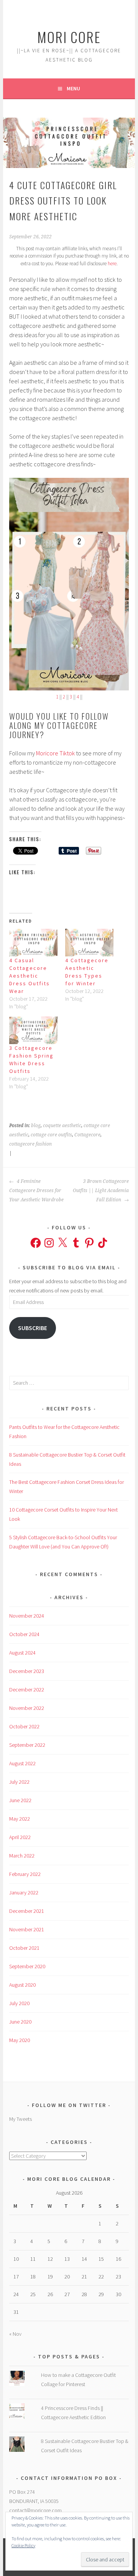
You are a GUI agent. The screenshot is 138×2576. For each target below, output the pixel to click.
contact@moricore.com (35, 2510)
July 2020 (19, 2003)
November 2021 (27, 1929)
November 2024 (27, 1616)
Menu (73, 88)
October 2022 (24, 1726)
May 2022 (20, 1819)
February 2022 (25, 1874)
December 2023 (27, 1671)
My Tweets (21, 2119)
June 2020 (20, 2022)
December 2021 (27, 1911)
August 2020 (22, 1985)
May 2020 (20, 2040)
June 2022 (20, 1800)
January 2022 (24, 1893)
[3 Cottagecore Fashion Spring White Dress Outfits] (33, 1030)
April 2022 (20, 1837)
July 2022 (19, 1782)
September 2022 (27, 1745)
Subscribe (33, 1328)
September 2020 (27, 1966)
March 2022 (22, 1856)
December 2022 (27, 1690)
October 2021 (24, 1948)
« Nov (15, 2334)
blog (36, 1126)
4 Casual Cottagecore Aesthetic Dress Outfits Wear (30, 976)
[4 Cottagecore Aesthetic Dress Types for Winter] (89, 943)
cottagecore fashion (30, 1144)
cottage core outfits (51, 1135)
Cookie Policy (23, 2545)
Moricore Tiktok (55, 753)
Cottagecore (87, 1135)
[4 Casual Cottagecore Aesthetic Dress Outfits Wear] (33, 943)
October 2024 (24, 1634)
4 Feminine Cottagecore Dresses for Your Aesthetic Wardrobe (36, 1191)
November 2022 (27, 1708)
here (112, 264)
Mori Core (69, 37)
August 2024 (22, 1653)
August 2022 (22, 1763)
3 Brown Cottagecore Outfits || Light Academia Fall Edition (101, 1191)
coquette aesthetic (62, 1126)
